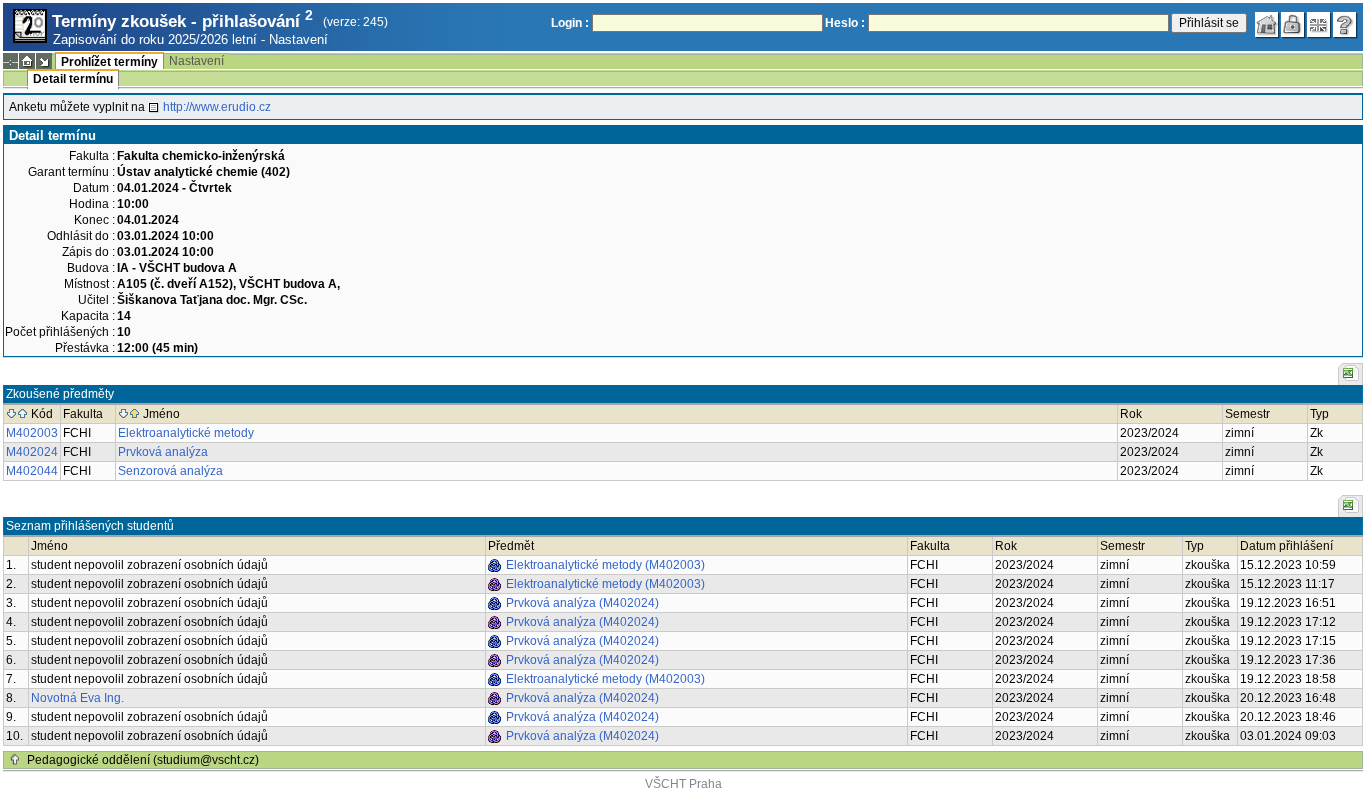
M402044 (32, 471)
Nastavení (298, 39)
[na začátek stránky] (15, 760)
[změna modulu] (44, 61)
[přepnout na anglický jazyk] (1319, 25)
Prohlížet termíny (109, 62)
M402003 (32, 433)
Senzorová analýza (170, 471)
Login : (570, 23)
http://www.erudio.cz (217, 107)
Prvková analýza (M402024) (582, 603)
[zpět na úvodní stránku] (1267, 25)
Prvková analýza (163, 452)
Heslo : (845, 23)
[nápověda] (1345, 25)
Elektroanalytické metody (186, 433)
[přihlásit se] (1293, 25)
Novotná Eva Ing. (77, 698)
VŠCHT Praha (683, 784)
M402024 (32, 452)
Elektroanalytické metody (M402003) (605, 565)
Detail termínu (73, 79)
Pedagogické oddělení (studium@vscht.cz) (143, 760)
